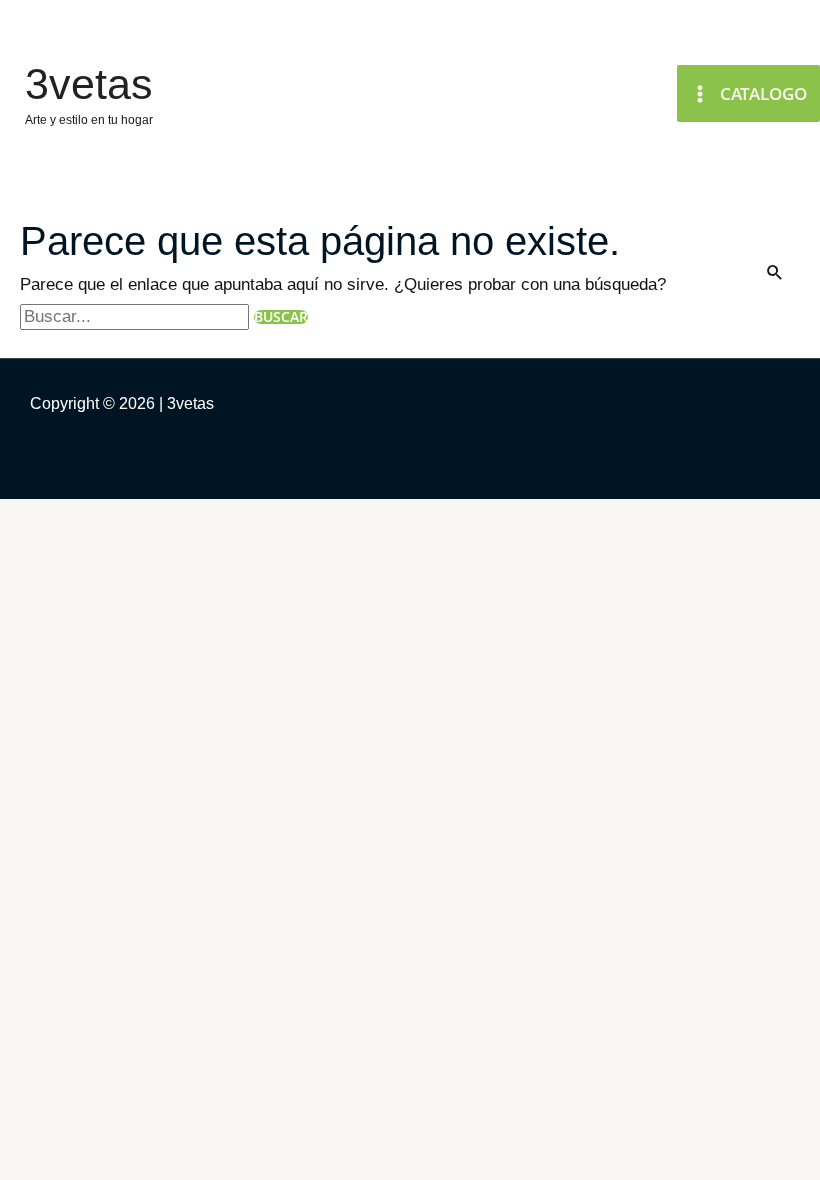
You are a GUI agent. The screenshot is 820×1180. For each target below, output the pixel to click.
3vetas (89, 84)
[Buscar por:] (137, 316)
